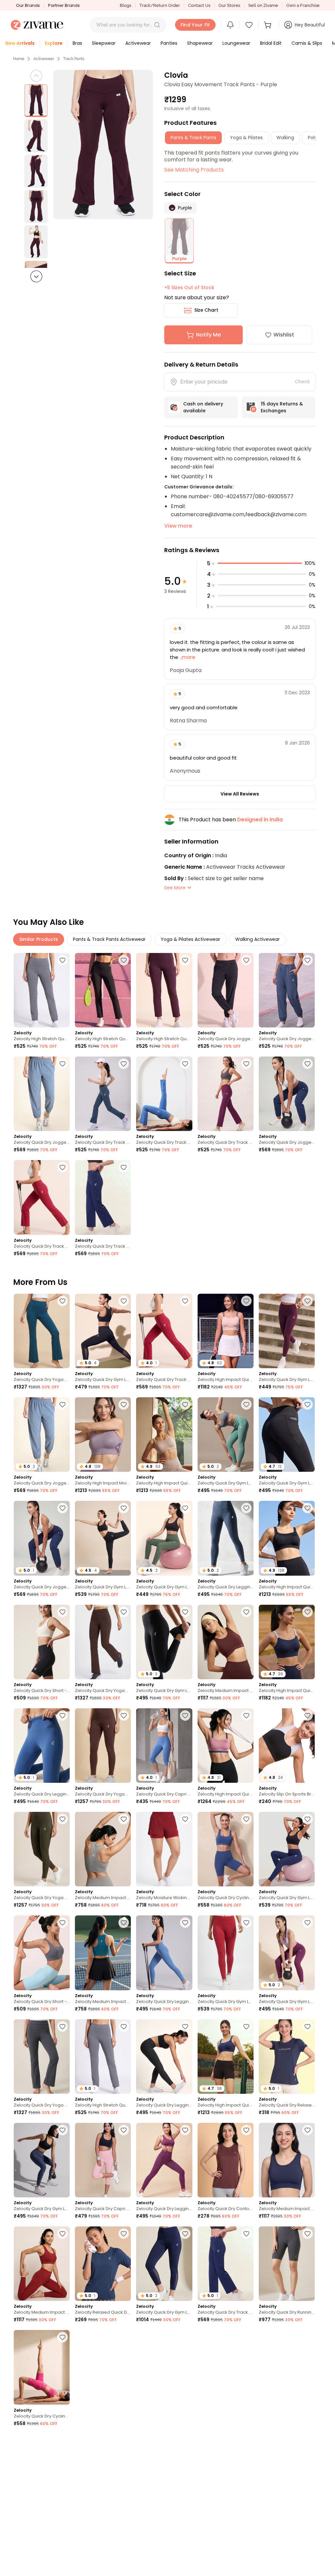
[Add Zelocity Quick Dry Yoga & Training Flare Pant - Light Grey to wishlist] (62, 2026)
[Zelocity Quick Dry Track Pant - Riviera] (164, 1094)
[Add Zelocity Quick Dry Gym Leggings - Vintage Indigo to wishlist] (62, 2130)
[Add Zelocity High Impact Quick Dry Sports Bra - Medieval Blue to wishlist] (246, 2026)
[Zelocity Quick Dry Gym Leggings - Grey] (164, 2367)
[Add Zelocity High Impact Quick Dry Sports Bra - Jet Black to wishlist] (308, 1508)
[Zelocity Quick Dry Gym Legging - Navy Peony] (287, 1849)
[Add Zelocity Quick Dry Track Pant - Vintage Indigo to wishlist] (124, 1064)
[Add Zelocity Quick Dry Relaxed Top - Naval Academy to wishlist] (308, 2026)
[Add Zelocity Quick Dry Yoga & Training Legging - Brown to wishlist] (124, 1715)
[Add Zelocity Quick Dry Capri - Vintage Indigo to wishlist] (246, 2337)
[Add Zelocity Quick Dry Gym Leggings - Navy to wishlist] (246, 2441)
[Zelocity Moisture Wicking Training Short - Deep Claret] (164, 1849)
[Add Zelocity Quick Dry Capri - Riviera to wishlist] (185, 1715)
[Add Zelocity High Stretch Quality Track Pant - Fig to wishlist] (185, 960)
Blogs (125, 5)
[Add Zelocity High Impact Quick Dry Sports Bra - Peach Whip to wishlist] (246, 1301)
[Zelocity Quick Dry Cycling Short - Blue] (226, 1849)
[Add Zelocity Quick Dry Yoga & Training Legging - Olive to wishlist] (62, 1819)
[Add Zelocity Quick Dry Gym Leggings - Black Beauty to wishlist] (308, 1404)
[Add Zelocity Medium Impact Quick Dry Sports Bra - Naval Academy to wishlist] (308, 2130)
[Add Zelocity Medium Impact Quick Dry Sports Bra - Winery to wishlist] (62, 2234)
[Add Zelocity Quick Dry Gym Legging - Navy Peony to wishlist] (308, 1819)
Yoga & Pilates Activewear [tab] (190, 939)
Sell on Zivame (263, 5)
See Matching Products (194, 170)
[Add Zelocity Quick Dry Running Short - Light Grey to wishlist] (308, 2234)
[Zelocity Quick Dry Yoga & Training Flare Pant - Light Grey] (42, 2057)
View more (178, 526)
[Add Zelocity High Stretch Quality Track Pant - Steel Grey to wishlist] (62, 960)
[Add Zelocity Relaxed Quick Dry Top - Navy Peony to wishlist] (124, 2234)
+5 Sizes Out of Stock (189, 287)
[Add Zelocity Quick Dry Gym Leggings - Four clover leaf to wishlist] (185, 1508)
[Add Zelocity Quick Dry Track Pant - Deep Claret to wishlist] (62, 1167)
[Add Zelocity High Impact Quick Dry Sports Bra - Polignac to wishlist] (246, 1715)
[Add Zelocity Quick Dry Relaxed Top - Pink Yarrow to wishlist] (308, 2441)
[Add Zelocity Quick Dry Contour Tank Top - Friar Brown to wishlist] (246, 2130)
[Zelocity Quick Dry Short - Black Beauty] (42, 1642)
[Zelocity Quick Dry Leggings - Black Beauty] (164, 2057)
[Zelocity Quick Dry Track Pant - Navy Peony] (103, 1197)
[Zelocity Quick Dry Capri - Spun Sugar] (42, 2471)
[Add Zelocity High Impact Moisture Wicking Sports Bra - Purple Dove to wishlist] (124, 1404)
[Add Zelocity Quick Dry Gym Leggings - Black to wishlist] (124, 1301)
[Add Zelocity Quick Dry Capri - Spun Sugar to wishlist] (62, 2441)
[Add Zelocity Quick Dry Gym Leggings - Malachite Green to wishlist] (246, 1404)
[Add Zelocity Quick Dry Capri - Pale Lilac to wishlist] (124, 2130)
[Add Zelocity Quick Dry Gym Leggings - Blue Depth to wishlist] (185, 2234)
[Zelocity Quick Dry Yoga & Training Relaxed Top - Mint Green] (164, 2471)
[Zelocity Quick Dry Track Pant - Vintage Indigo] (103, 1094)
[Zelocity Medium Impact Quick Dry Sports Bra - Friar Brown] (226, 1642)
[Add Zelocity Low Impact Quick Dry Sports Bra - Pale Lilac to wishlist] (124, 2337)
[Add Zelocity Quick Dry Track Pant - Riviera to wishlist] (185, 1064)
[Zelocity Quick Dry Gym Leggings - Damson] (287, 1331)
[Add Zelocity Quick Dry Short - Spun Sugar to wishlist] (62, 1923)
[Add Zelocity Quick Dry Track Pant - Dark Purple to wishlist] (246, 1064)
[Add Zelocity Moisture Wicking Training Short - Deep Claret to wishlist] (185, 1819)
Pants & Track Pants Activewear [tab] (109, 939)
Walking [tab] (285, 138)
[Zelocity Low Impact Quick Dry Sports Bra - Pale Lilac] (103, 2367)
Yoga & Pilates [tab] (246, 138)
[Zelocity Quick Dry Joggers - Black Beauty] (226, 990)
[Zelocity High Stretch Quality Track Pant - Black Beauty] (103, 990)
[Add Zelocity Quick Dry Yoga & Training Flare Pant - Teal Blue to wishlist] (62, 1301)
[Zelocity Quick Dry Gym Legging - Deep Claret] (226, 1953)
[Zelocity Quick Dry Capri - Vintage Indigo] (226, 2367)
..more (187, 657)
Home (19, 59)
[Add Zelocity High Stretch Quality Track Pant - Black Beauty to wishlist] (124, 960)
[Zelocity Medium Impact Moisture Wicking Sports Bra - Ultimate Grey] (103, 1849)
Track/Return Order (160, 5)
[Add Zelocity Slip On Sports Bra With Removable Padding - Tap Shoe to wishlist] (308, 1715)
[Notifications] (230, 25)
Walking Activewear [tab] (257, 939)
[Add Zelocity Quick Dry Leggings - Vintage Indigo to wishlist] (246, 1508)
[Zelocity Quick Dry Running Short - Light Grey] (287, 2264)
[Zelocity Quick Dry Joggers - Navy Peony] (287, 1094)
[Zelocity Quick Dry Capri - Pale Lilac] (103, 2160)
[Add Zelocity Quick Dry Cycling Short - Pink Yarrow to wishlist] (62, 2337)
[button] (157, 25)
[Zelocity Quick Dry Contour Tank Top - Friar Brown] (226, 2160)
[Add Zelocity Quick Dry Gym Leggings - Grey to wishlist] (185, 2337)
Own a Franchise (303, 5)
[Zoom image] (103, 145)
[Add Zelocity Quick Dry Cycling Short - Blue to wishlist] (246, 1819)
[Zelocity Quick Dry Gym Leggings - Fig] (103, 2471)
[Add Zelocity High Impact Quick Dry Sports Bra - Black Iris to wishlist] (308, 1612)
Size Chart (206, 310)
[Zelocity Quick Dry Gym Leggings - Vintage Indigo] (42, 2160)
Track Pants (74, 59)
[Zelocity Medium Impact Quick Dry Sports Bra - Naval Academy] (287, 2160)
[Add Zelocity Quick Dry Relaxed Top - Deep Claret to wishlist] (308, 2337)
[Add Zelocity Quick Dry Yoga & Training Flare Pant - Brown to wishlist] (124, 1612)
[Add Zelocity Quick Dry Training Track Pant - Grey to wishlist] (62, 2545)
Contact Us (199, 5)
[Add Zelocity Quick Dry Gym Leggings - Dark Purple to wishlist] (308, 1923)
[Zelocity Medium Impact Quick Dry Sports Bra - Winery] (42, 2264)
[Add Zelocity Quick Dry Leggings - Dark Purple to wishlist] (185, 2130)
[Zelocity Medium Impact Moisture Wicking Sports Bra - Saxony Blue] (103, 1953)
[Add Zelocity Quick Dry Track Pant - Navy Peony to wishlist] (124, 1167)
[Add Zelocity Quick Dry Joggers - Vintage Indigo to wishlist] (308, 960)
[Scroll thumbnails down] (36, 276)
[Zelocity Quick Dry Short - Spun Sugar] (42, 1953)
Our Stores (229, 5)
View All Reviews (240, 794)
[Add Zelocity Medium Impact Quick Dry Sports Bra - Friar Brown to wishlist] (246, 1612)
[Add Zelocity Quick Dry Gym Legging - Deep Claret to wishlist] (246, 1923)
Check (302, 382)
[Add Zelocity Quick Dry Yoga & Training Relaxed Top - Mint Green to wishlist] (185, 2441)
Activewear (44, 59)
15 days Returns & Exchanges (282, 407)
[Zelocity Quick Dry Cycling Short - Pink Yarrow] (42, 2367)
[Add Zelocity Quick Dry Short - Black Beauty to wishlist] (62, 1612)
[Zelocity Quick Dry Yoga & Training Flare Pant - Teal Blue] (42, 1331)
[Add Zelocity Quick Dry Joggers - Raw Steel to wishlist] (62, 1064)
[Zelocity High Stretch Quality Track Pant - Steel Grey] (42, 990)
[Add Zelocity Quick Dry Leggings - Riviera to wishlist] (62, 1715)
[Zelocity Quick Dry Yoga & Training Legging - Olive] (42, 1849)
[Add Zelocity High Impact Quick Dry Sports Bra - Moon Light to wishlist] (185, 1404)
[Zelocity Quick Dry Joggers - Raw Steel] (42, 1094)
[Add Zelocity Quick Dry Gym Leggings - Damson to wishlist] (308, 1301)
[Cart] (269, 25)
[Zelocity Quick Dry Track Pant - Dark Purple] (226, 1094)
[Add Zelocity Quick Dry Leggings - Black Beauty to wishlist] (185, 2026)
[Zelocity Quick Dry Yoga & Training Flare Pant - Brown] (103, 1642)
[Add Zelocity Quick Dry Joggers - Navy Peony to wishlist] (308, 1064)
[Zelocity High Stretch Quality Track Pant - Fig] (164, 990)
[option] (36, 101)
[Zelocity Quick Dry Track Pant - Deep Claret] (42, 1197)
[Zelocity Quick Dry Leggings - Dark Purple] (164, 2160)
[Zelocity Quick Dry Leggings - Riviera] (164, 1953)
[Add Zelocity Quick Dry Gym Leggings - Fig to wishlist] (124, 2441)
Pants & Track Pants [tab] (193, 138)
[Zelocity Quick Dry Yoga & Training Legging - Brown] (103, 1746)
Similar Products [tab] (39, 939)
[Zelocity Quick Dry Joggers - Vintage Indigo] (287, 990)
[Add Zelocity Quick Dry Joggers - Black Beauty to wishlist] (246, 960)
